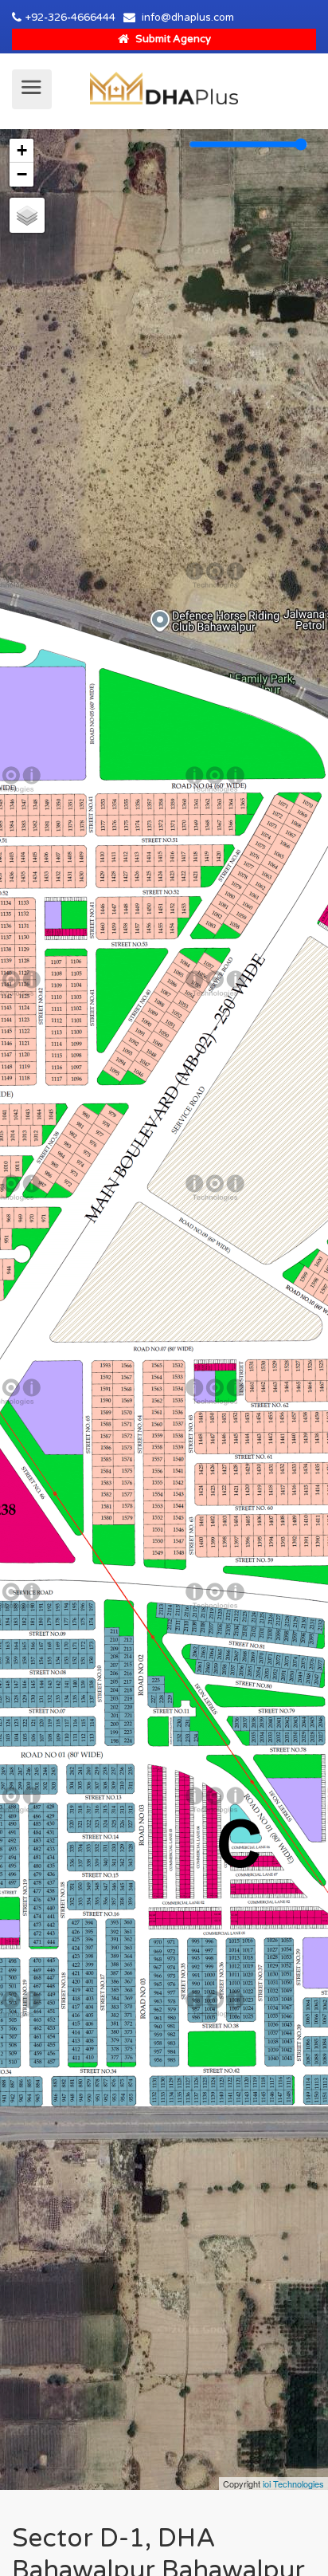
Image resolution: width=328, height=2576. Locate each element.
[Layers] (27, 215)
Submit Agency (172, 39)
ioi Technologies (293, 2484)
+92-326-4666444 (70, 18)
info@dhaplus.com (188, 18)
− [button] (22, 174)
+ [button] (22, 150)
